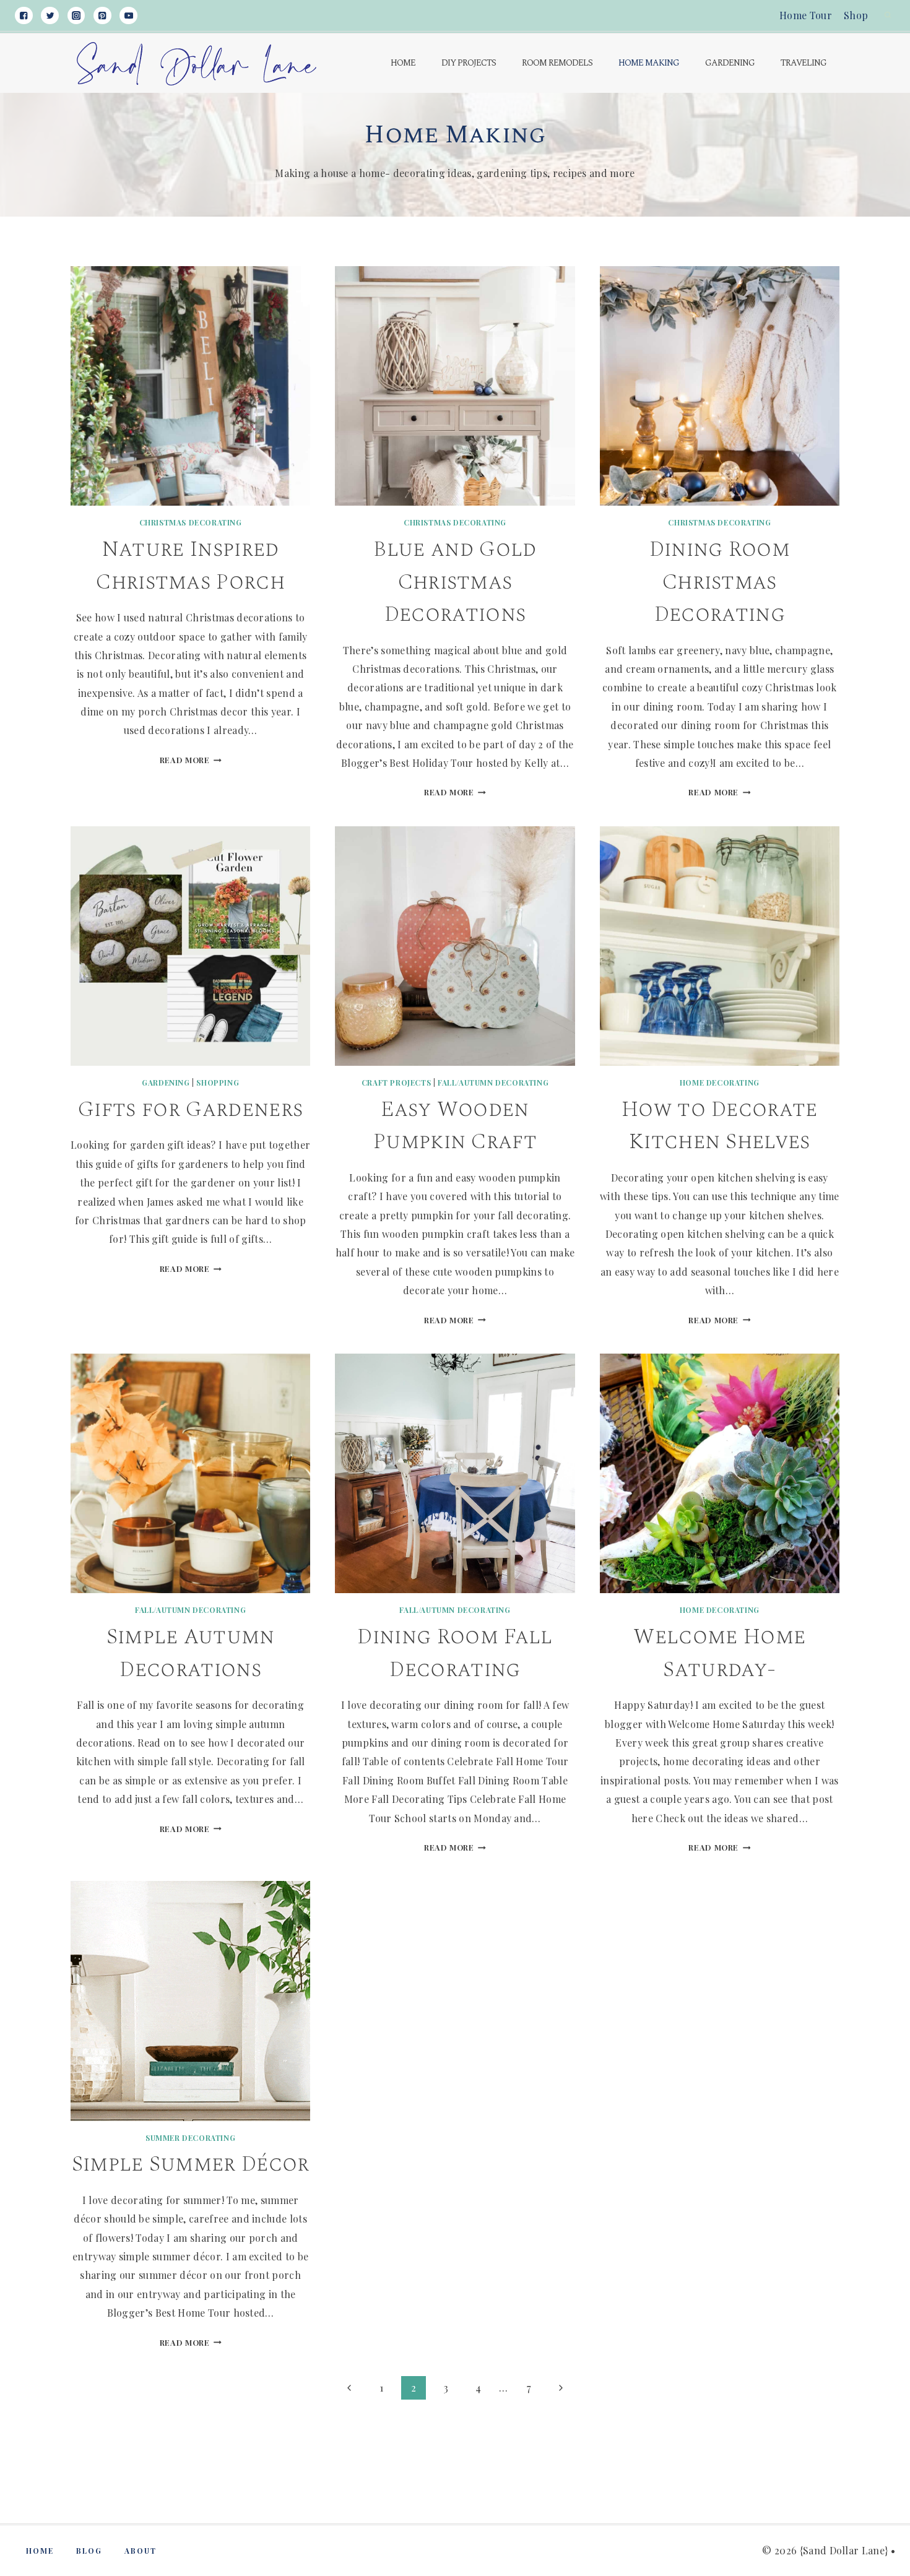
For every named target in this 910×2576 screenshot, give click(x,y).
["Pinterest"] (102, 16)
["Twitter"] (50, 16)
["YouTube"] (128, 16)
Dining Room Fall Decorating (455, 1653)
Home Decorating (720, 1083)
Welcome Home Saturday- (719, 1653)
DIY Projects (469, 63)
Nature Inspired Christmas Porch (190, 566)
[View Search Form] (888, 15)
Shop (856, 15)
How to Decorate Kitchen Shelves (720, 1126)
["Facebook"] (24, 16)
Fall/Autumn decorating (493, 1083)
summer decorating (190, 2138)
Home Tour (806, 15)
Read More (191, 760)
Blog (89, 2551)
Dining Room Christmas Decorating (720, 582)
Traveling (804, 63)
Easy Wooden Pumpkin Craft (455, 1126)
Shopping (218, 1083)
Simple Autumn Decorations (191, 1653)
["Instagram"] (76, 16)
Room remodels (557, 63)
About (141, 2551)
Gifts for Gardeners (190, 1109)
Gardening (730, 63)
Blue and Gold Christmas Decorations (455, 582)
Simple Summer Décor (191, 2164)
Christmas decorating (191, 522)
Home (403, 63)
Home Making (649, 63)
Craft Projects (396, 1083)
